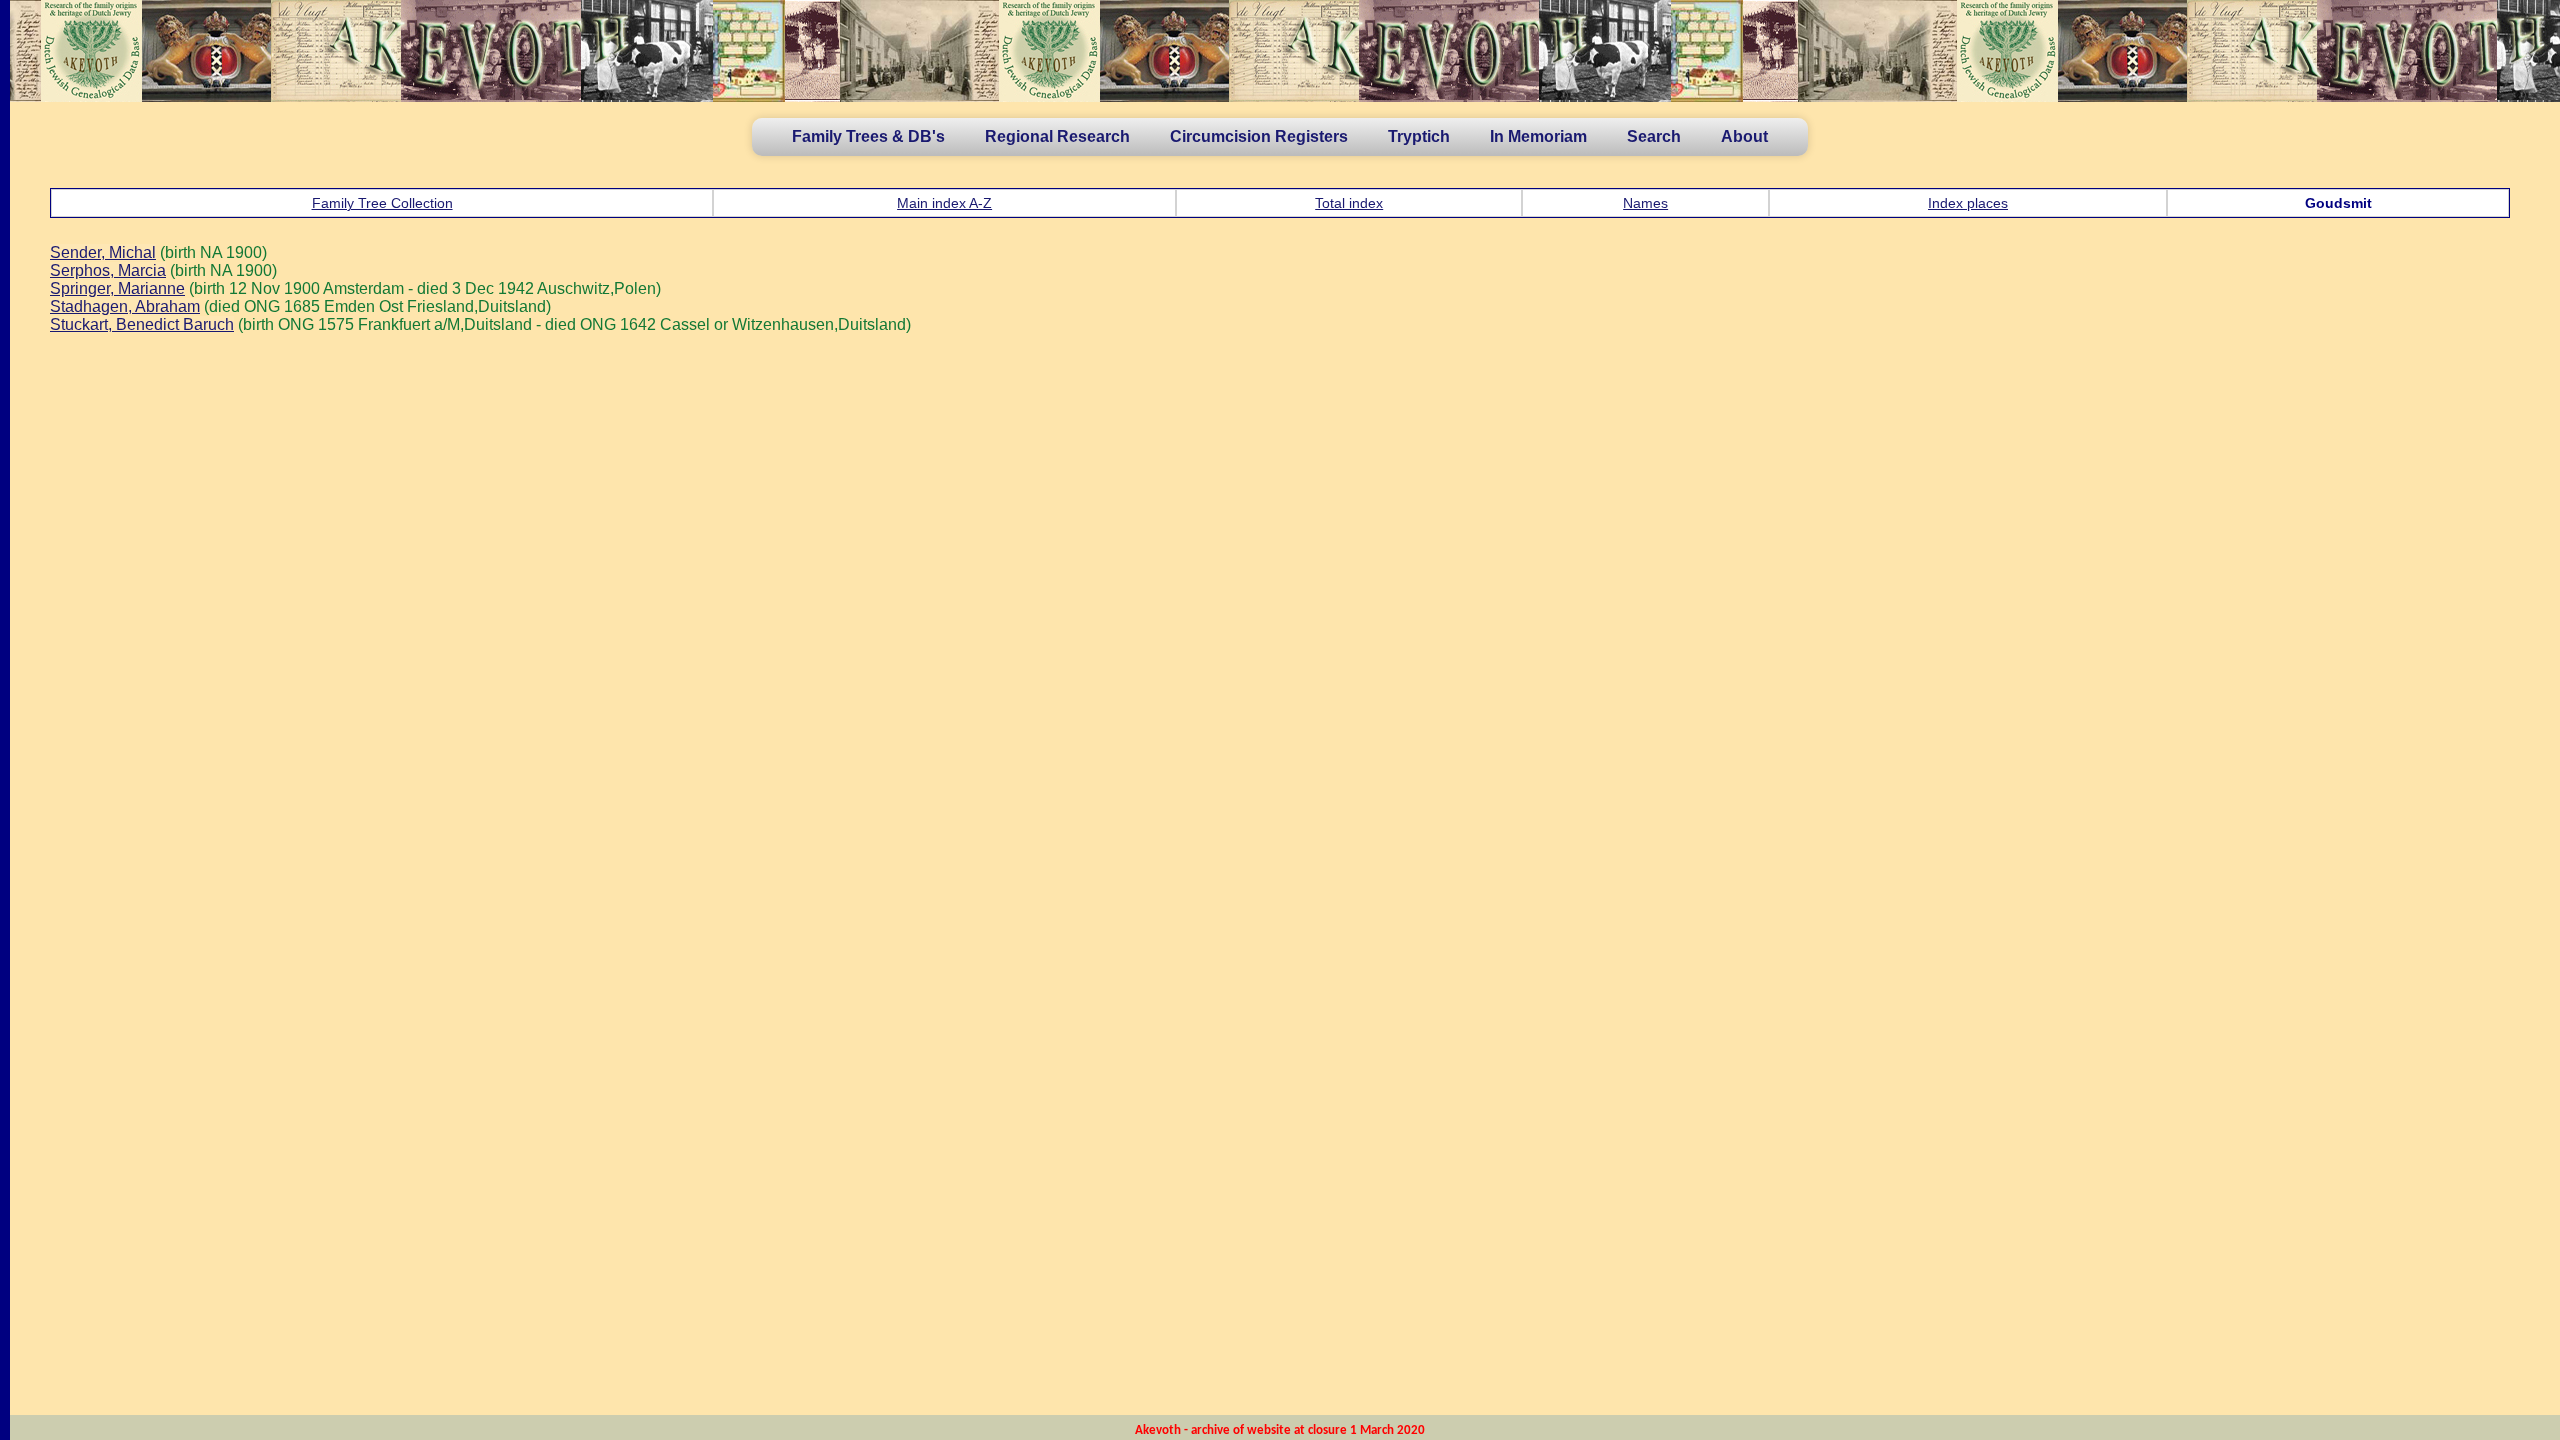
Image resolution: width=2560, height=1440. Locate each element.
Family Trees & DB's (868, 136)
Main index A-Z (944, 203)
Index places (1968, 203)
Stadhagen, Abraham (125, 306)
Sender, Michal (103, 252)
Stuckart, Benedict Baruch (142, 324)
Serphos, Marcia (108, 270)
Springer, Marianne (117, 288)
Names (1645, 203)
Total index (1349, 203)
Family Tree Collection (382, 203)
